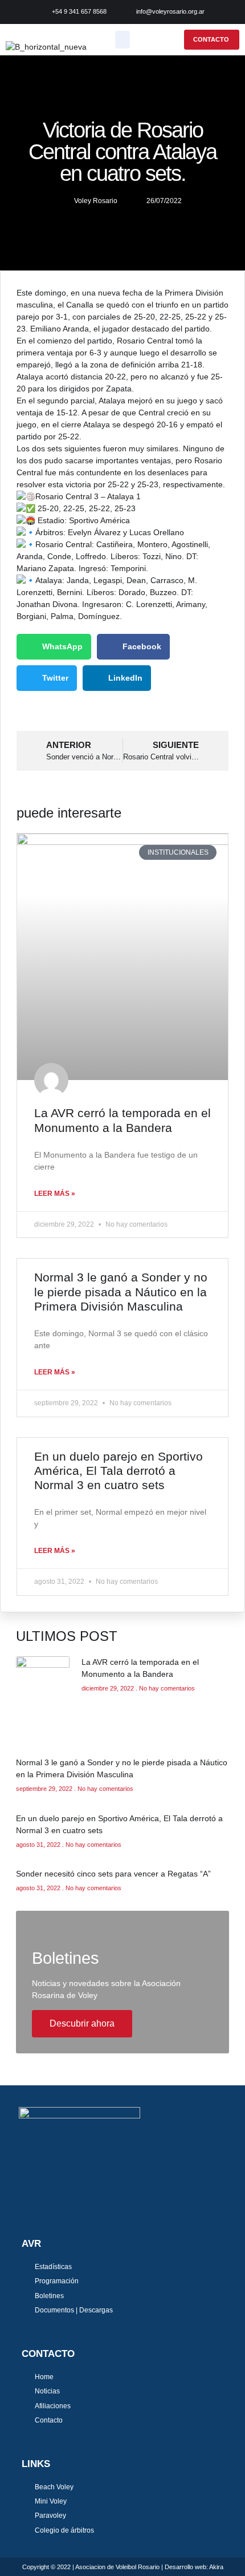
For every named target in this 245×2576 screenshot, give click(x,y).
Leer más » (55, 1194)
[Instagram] (44, 2206)
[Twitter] (83, 2206)
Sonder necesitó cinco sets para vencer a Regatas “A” (113, 1874)
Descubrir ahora (82, 2023)
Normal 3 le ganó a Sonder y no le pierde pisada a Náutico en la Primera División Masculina (121, 1291)
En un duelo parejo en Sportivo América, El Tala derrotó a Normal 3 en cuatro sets (119, 1471)
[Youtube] (63, 2206)
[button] (123, 40)
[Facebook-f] (24, 2206)
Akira (216, 2567)
